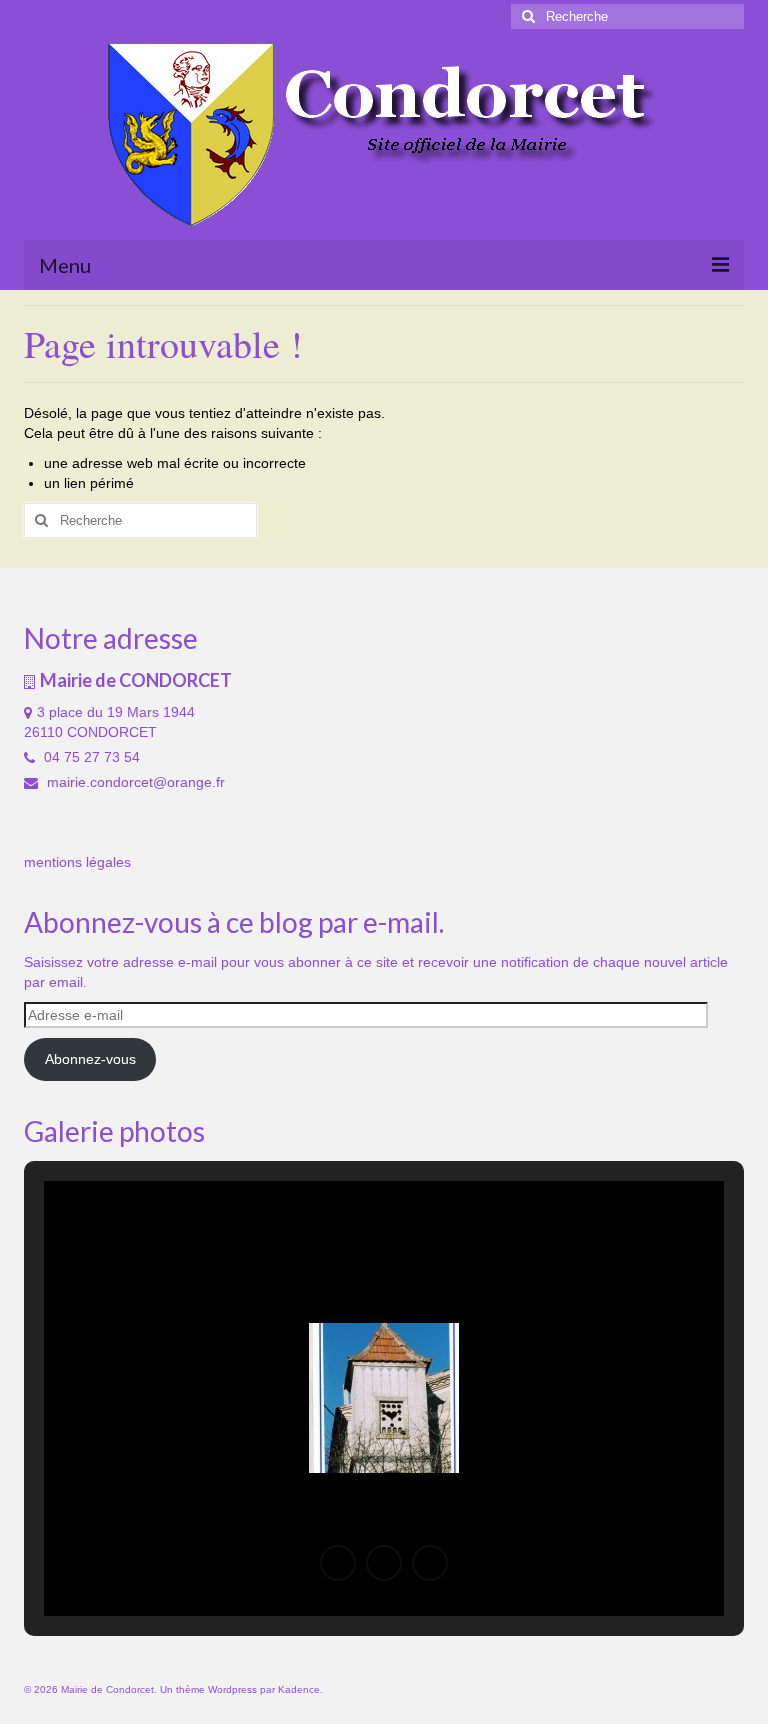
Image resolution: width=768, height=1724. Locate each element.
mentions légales (77, 862)
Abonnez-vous (90, 1059)
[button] (338, 1563)
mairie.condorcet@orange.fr (134, 782)
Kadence (299, 1689)
